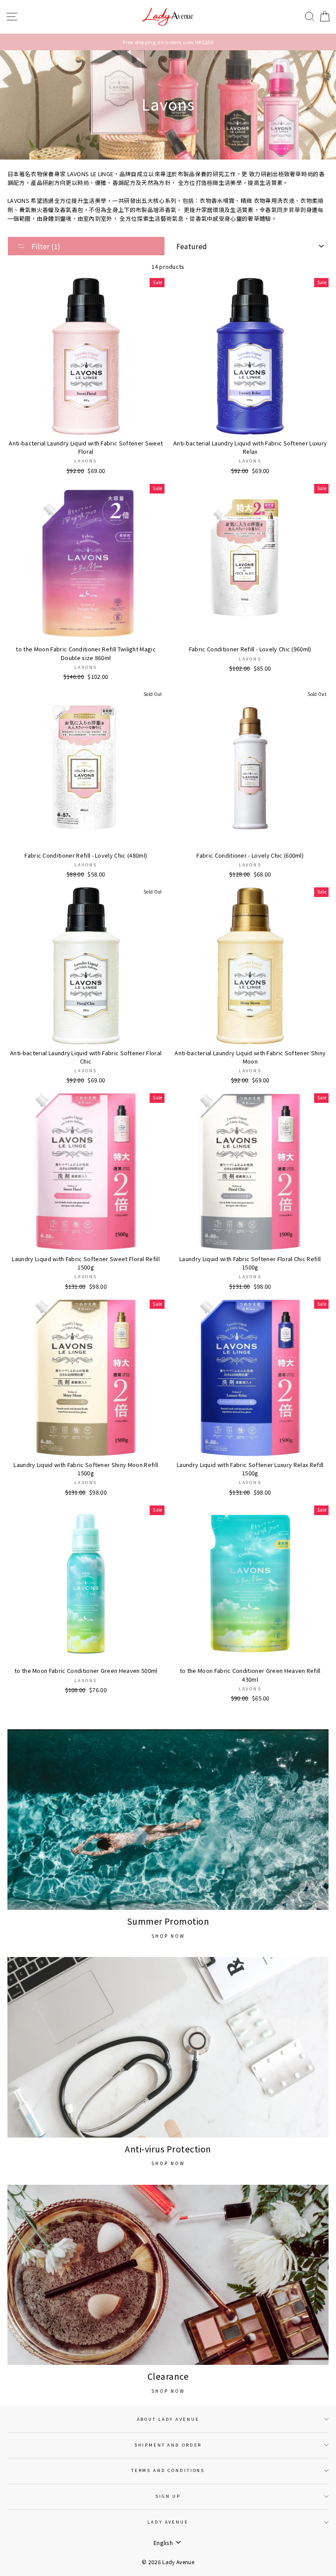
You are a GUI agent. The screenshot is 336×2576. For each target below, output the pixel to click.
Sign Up (168, 2496)
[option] (168, 42)
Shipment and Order (168, 2445)
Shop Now (168, 1936)
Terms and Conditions (168, 2470)
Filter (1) (45, 246)
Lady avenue (168, 2522)
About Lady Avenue (168, 2419)
